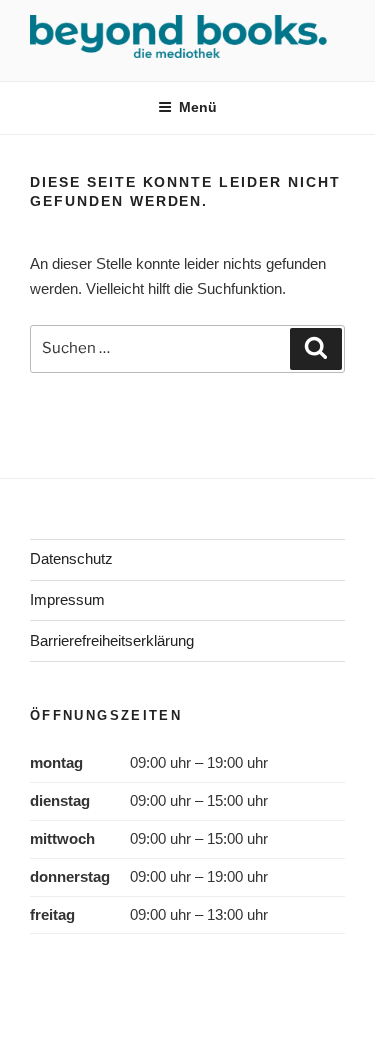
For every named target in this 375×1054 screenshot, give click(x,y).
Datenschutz (71, 558)
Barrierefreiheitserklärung (112, 640)
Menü (198, 107)
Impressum (67, 599)
